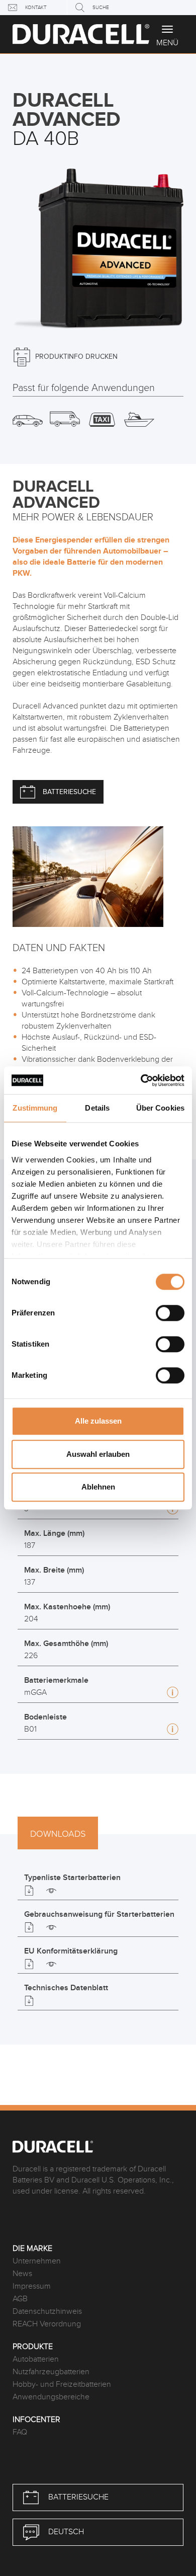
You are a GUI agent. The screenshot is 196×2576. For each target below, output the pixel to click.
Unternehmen (37, 2261)
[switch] (170, 1313)
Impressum (32, 2286)
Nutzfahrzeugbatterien (51, 2372)
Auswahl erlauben (98, 1454)
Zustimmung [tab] (35, 1108)
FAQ (20, 2432)
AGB (20, 2299)
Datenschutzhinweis (47, 2312)
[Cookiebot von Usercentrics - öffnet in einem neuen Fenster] (141, 1080)
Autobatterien (36, 2359)
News (22, 2274)
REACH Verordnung (47, 2324)
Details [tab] (97, 1108)
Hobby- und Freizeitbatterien (62, 2385)
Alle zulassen (98, 1421)
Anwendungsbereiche (51, 2397)
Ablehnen (98, 1487)
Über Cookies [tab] (160, 1108)
